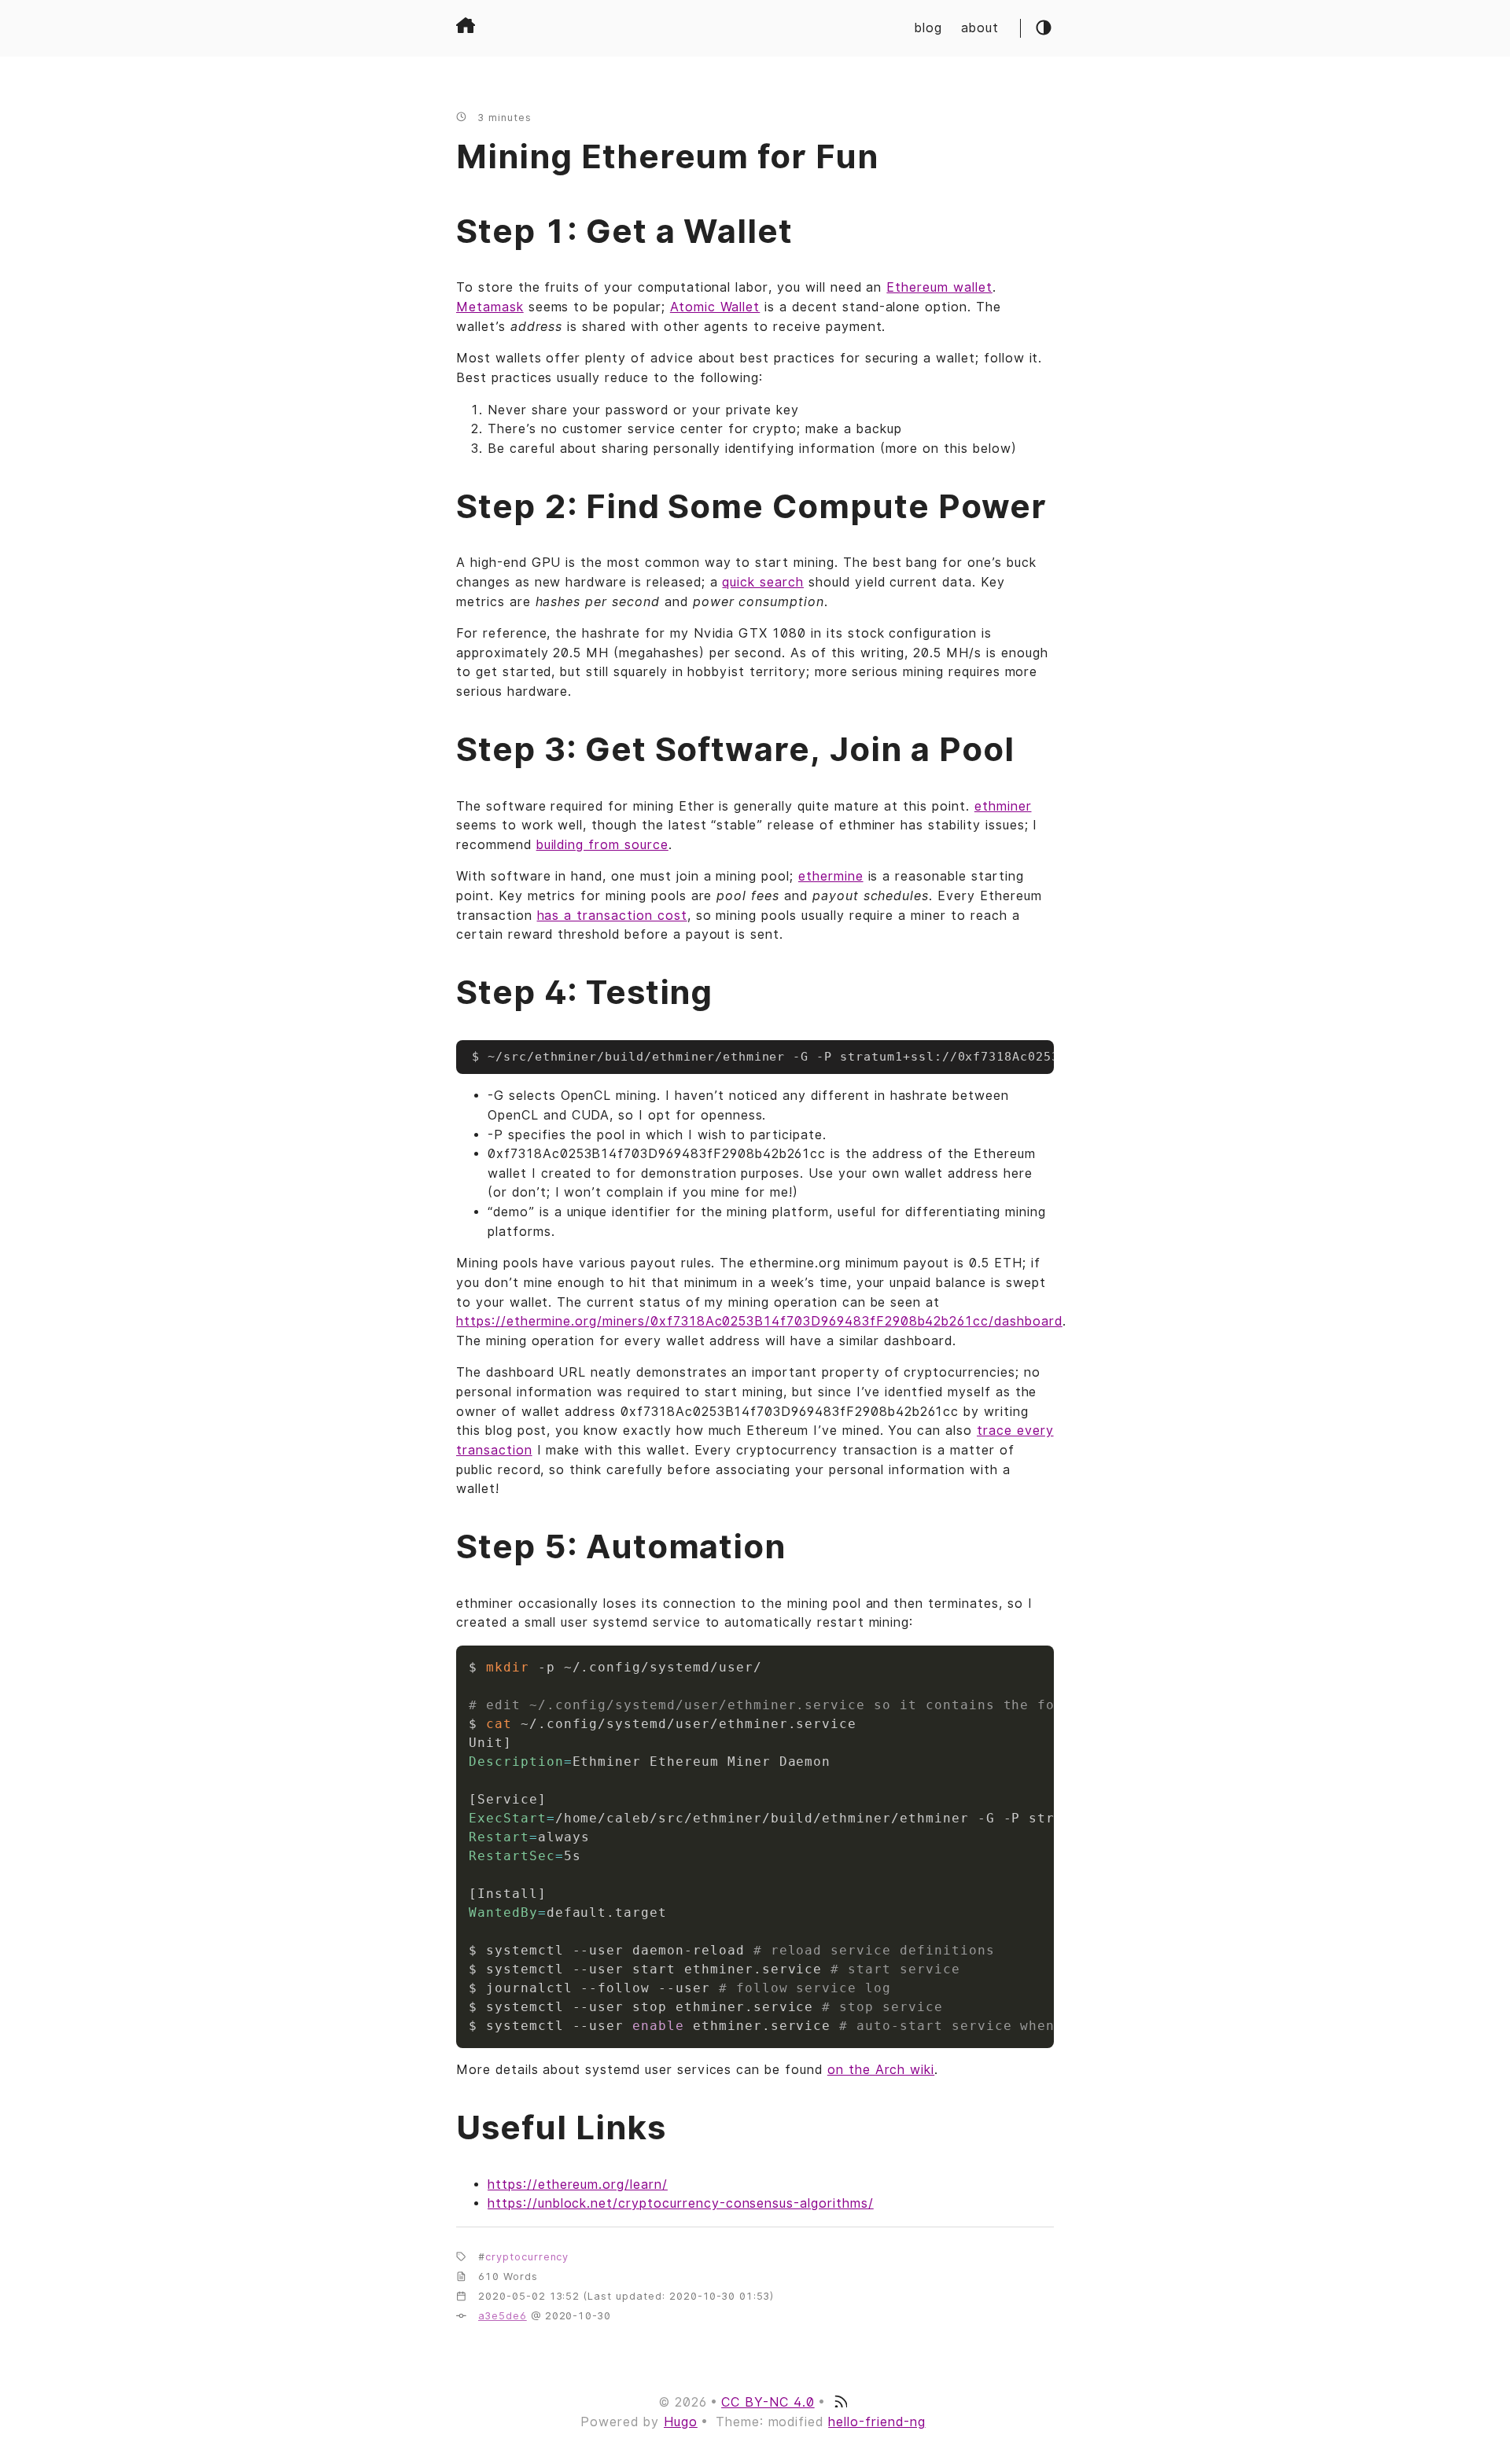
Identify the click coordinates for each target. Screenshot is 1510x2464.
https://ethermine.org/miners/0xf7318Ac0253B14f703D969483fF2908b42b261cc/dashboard (759, 1321)
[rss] (840, 2403)
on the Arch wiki (881, 2070)
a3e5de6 (503, 2316)
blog (928, 28)
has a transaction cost (612, 916)
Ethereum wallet (939, 287)
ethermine (831, 876)
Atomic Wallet (715, 307)
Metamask (490, 307)
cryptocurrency (527, 2257)
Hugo (681, 2422)
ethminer (1003, 806)
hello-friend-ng (877, 2422)
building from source (602, 845)
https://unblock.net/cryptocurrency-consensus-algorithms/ (681, 2203)
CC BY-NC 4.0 (768, 2402)
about (980, 28)
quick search (763, 582)
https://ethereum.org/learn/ (578, 2185)
